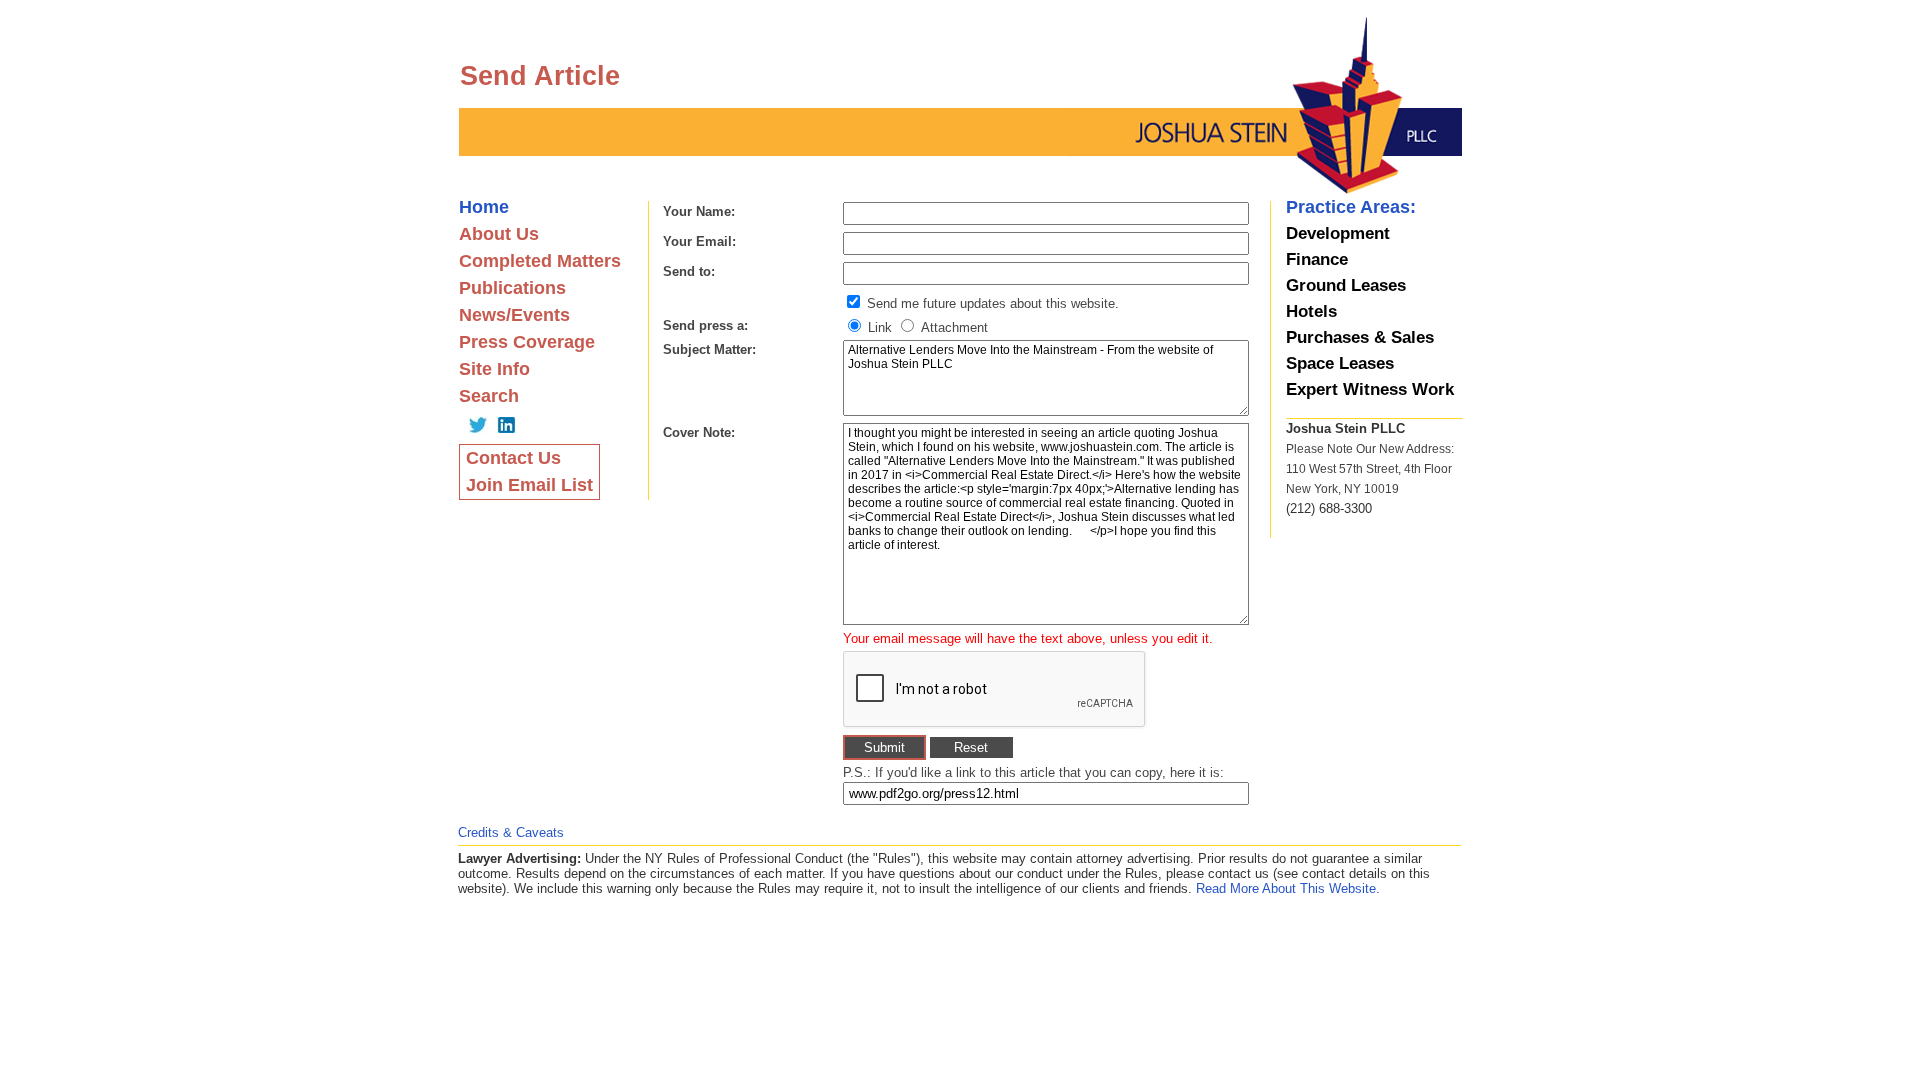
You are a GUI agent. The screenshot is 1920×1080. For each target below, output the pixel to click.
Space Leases (1340, 363)
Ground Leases (1346, 285)
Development (1338, 233)
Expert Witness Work (1370, 389)
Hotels (1311, 311)
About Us (499, 234)
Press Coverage (527, 342)
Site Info (494, 369)
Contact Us (513, 458)
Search (489, 396)
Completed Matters (540, 261)
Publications (512, 288)
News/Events (514, 315)
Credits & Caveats (511, 832)
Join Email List (529, 485)
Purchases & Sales (1360, 337)
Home (484, 207)
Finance (1317, 259)
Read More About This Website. (1288, 888)
